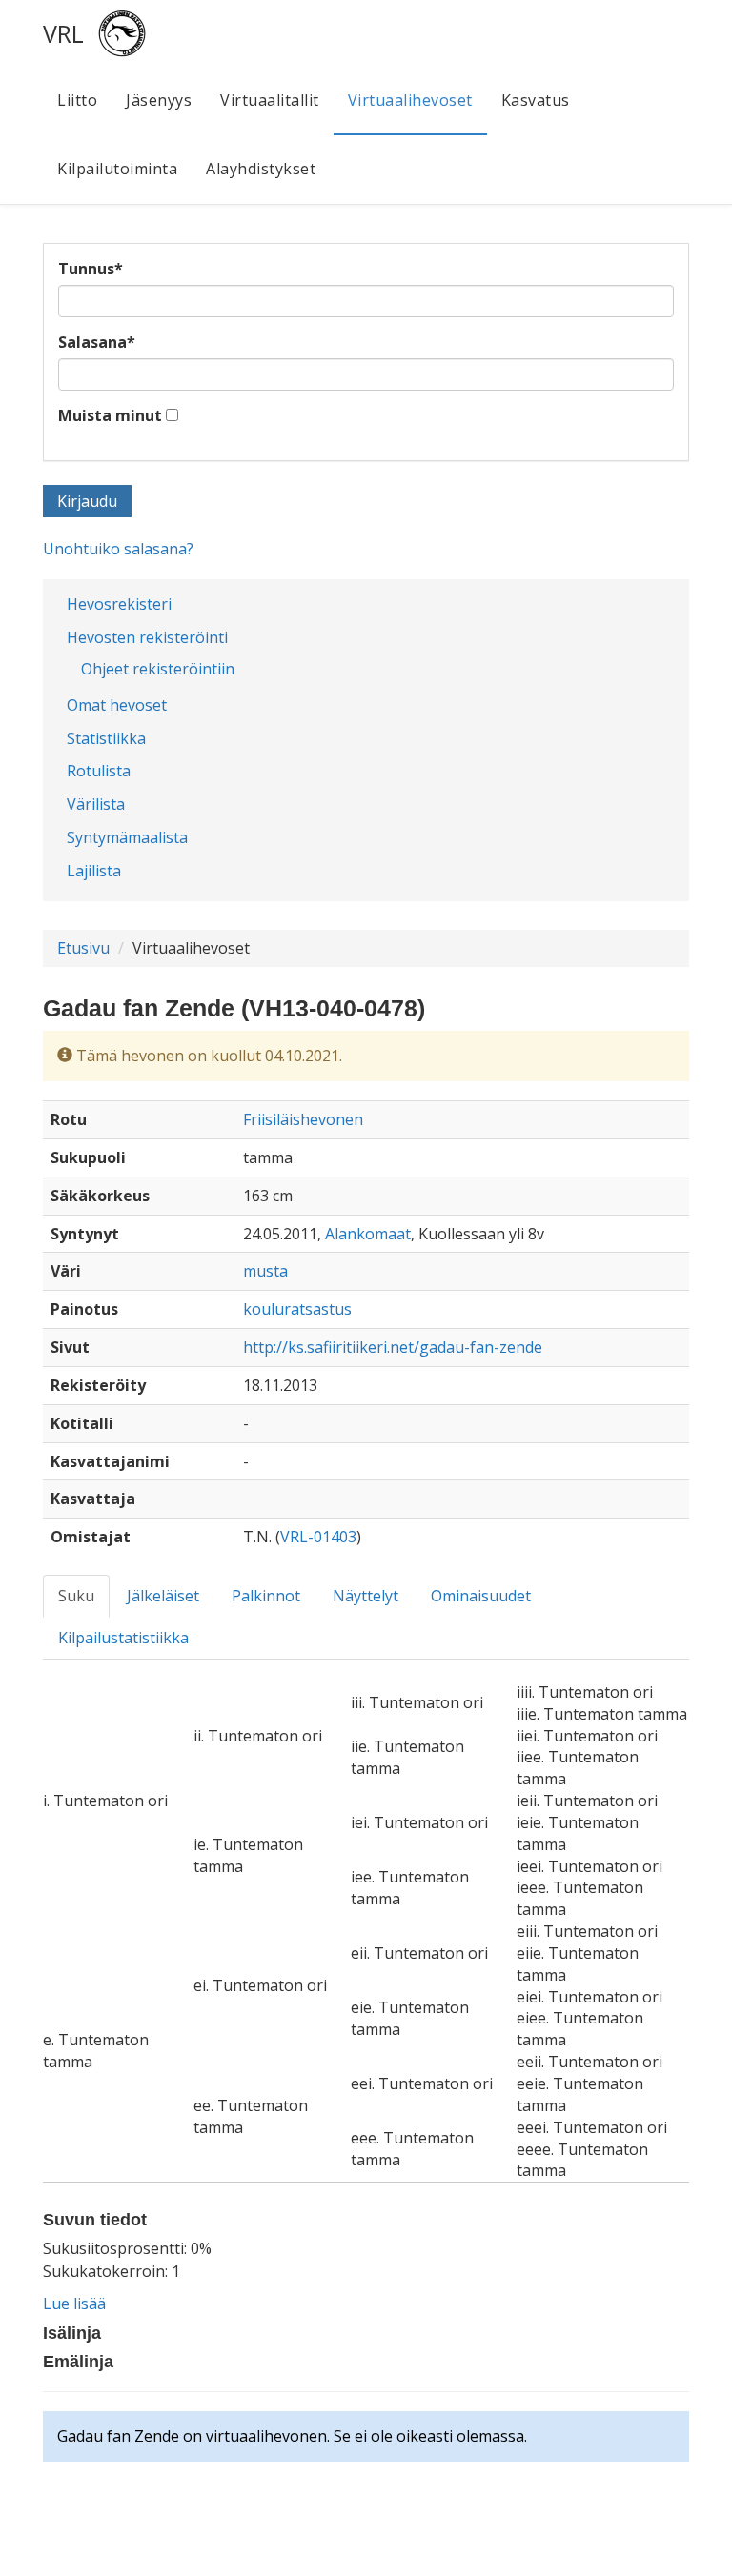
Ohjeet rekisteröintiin (158, 669)
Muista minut (110, 415)
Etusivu (83, 948)
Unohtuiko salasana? (118, 549)
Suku (76, 1596)
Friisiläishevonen (303, 1119)
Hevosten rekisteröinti (147, 637)
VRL (63, 33)
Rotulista (99, 771)
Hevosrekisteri (119, 604)
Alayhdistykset (261, 169)
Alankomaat (368, 1234)
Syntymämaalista (127, 837)
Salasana (97, 342)
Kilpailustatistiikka (123, 1638)
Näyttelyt (366, 1596)
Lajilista (94, 871)
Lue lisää (74, 2304)
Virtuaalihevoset (410, 100)
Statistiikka (106, 738)
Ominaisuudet (481, 1596)
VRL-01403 (318, 1537)
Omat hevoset (117, 705)
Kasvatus (536, 100)
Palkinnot (266, 1596)
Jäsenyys (159, 100)
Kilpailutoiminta (117, 169)
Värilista (96, 804)
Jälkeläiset (163, 1596)
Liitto (77, 100)
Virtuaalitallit (270, 100)
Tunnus (91, 269)
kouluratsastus (297, 1309)
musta (265, 1271)
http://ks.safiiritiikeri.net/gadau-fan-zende (393, 1347)
